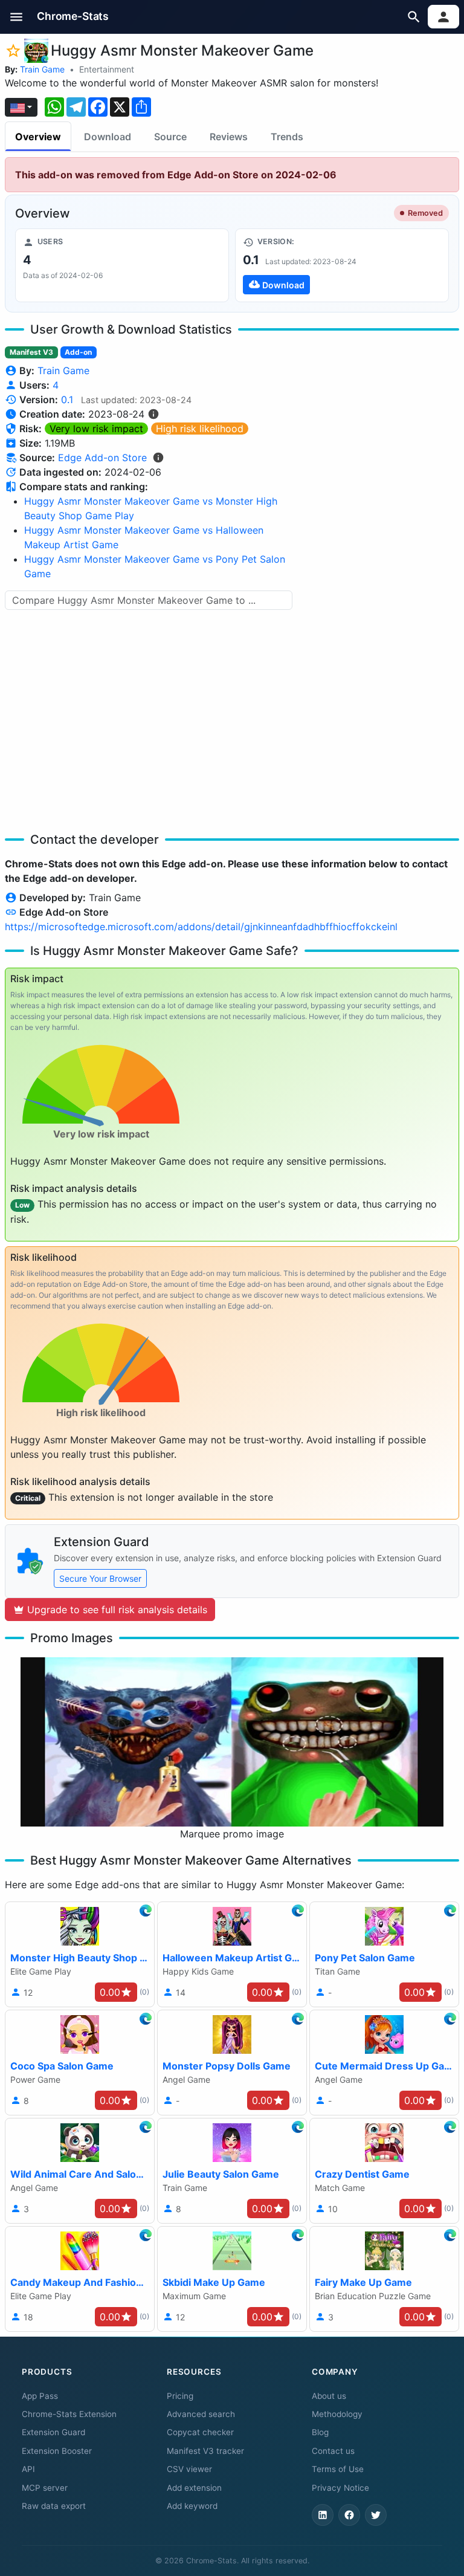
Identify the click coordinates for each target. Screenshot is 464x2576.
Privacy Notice (340, 2488)
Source (170, 137)
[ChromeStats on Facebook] (349, 2515)
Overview (38, 137)
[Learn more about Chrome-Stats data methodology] (158, 458)
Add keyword (192, 2506)
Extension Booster (57, 2451)
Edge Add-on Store (102, 458)
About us (329, 2396)
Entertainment (107, 69)
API (28, 2469)
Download (108, 137)
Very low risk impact (96, 429)
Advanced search (201, 2414)
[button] (17, 17)
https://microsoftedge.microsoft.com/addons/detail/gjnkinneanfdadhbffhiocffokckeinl (201, 927)
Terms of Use (338, 2469)
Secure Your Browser (100, 1578)
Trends (287, 137)
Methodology (337, 2414)
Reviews (229, 137)
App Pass (40, 2396)
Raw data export (54, 2506)
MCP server (45, 2488)
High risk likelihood (200, 429)
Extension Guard (53, 2432)
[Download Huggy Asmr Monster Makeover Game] (342, 265)
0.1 (67, 400)
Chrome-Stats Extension (69, 2414)
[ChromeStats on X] (376, 2515)
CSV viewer (189, 2469)
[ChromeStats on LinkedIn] (323, 2515)
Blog (320, 2432)
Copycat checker (200, 2432)
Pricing (180, 2396)
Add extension (194, 2488)
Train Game (42, 69)
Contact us (333, 2451)
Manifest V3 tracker (205, 2451)
